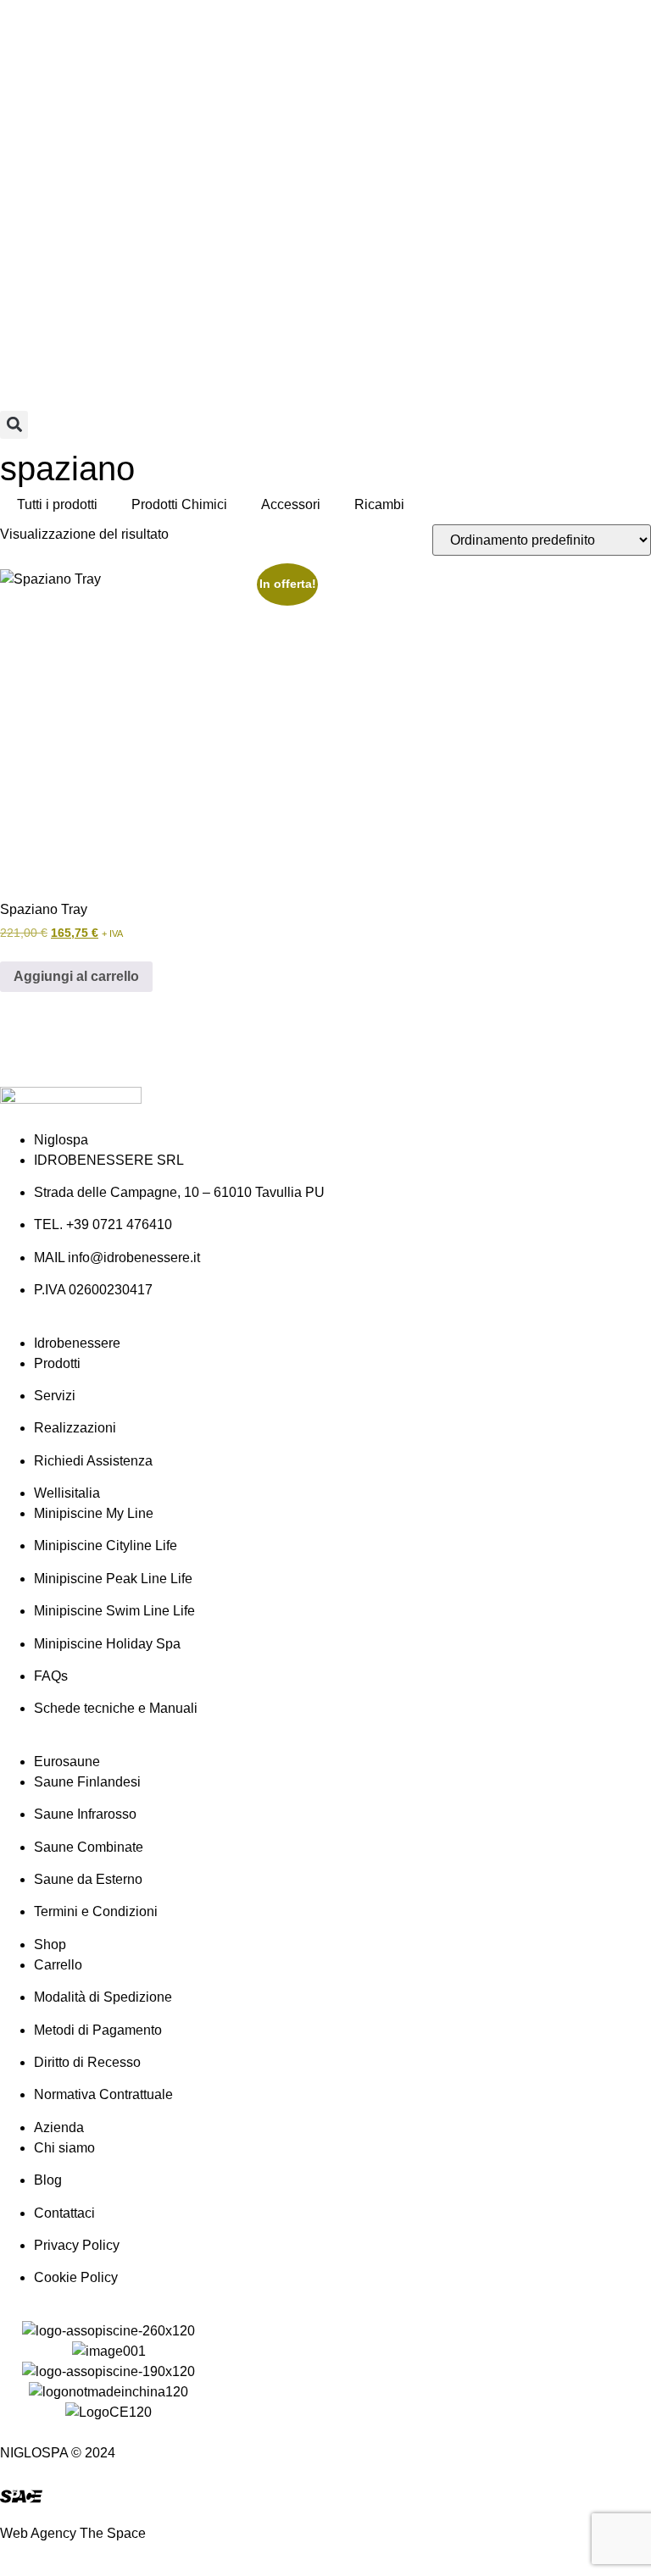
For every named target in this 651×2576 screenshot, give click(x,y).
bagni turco (289, 30)
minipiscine (463, 30)
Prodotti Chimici (179, 504)
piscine (230, 30)
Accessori (291, 504)
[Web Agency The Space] (21, 2496)
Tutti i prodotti (57, 504)
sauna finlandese (377, 30)
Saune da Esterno (555, 30)
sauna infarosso (48, 30)
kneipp (20, 50)
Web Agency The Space (73, 2533)
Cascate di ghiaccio (139, 50)
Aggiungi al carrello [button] (76, 976)
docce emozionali (152, 30)
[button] (14, 425)
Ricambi (379, 504)
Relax (62, 50)
